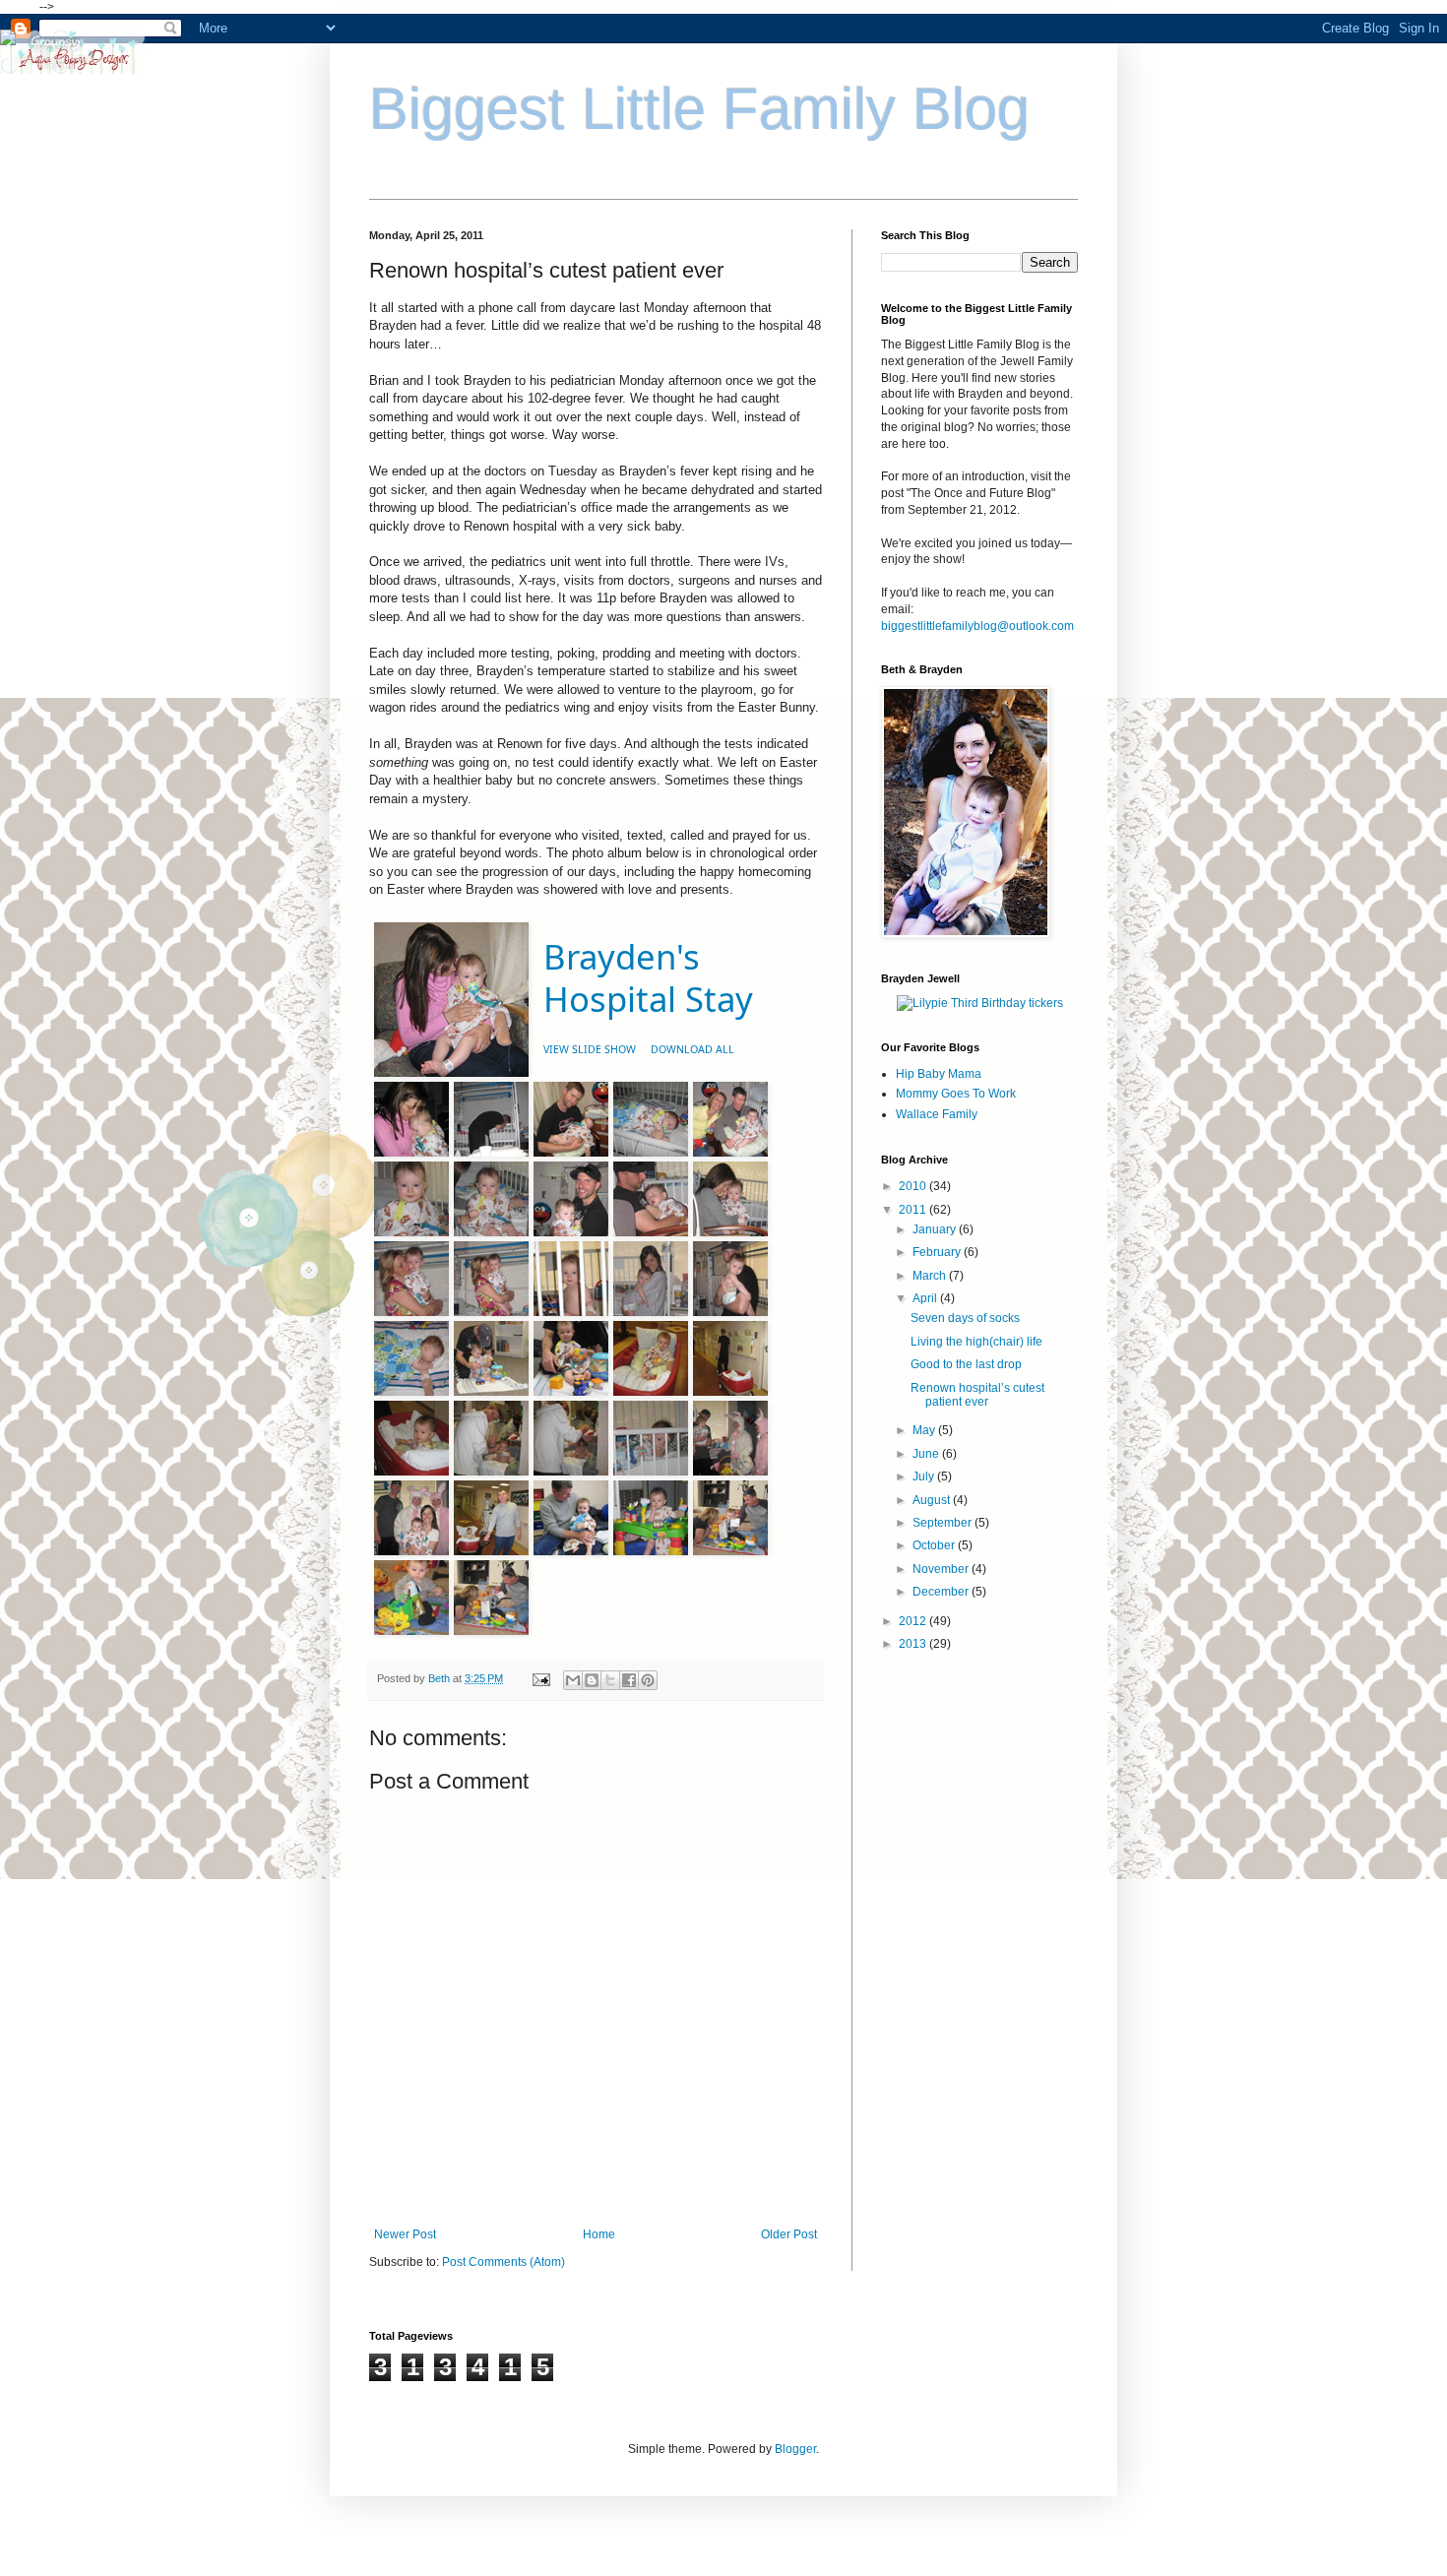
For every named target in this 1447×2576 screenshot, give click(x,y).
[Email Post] (540, 1678)
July (925, 1476)
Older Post (789, 2234)
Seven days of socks (965, 1318)
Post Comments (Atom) (503, 2262)
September (944, 1523)
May (925, 1430)
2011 (914, 1210)
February (938, 1252)
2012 (914, 1621)
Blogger (795, 2449)
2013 (914, 1644)
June (927, 1454)
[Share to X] (610, 1680)
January (936, 1229)
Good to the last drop (966, 1364)
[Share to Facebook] (629, 1680)
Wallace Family (937, 1114)
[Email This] (573, 1680)
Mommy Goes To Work (956, 1094)
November (942, 1569)
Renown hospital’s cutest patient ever (977, 1395)
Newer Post (405, 2234)
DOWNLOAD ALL (692, 1049)
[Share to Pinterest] (648, 1680)
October (935, 1545)
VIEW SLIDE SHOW (590, 1049)
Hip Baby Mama (939, 1074)
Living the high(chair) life (976, 1342)
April (926, 1298)
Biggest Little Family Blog (699, 109)
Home (599, 2234)
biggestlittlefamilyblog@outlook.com (977, 626)
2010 (914, 1186)
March (931, 1276)
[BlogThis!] (592, 1680)
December (942, 1592)
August (933, 1500)
